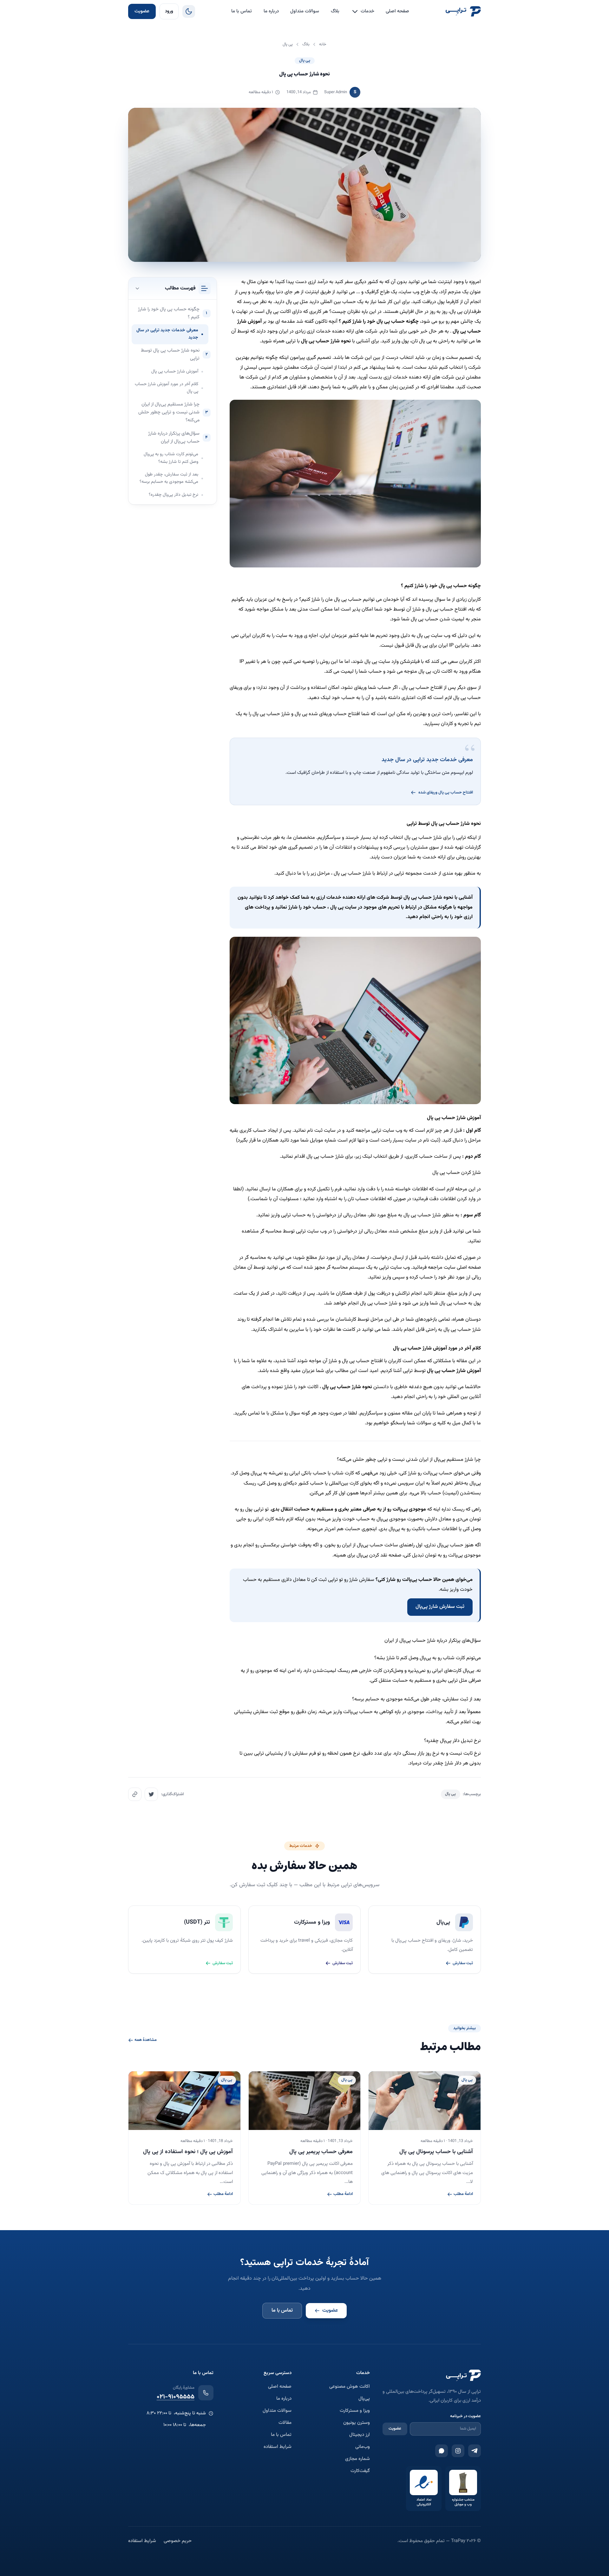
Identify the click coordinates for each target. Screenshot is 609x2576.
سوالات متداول (305, 11)
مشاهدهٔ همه (146, 2040)
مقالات (285, 2423)
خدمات (367, 11)
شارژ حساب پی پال (271, 714)
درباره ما (271, 11)
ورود (169, 11)
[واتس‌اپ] (442, 2451)
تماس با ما (242, 11)
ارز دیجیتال (360, 2435)
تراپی (291, 341)
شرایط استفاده (278, 2447)
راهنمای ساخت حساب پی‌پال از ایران (378, 1545)
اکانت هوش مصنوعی (350, 2387)
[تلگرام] (475, 2451)
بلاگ (335, 11)
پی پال (305, 61)
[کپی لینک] (135, 1794)
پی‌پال (364, 2399)
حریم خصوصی (178, 2541)
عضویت (142, 11)
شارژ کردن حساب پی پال (457, 1173)
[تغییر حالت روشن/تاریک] (189, 11)
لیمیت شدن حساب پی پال (438, 619)
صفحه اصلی (397, 11)
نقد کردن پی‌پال (372, 1555)
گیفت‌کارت (360, 2471)
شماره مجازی (357, 2459)
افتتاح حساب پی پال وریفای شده (446, 793)
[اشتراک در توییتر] (151, 1794)
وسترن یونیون (357, 2423)
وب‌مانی (363, 2447)
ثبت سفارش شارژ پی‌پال (440, 1607)
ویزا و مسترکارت (355, 2411)
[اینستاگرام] (458, 2451)
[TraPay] (463, 11)
